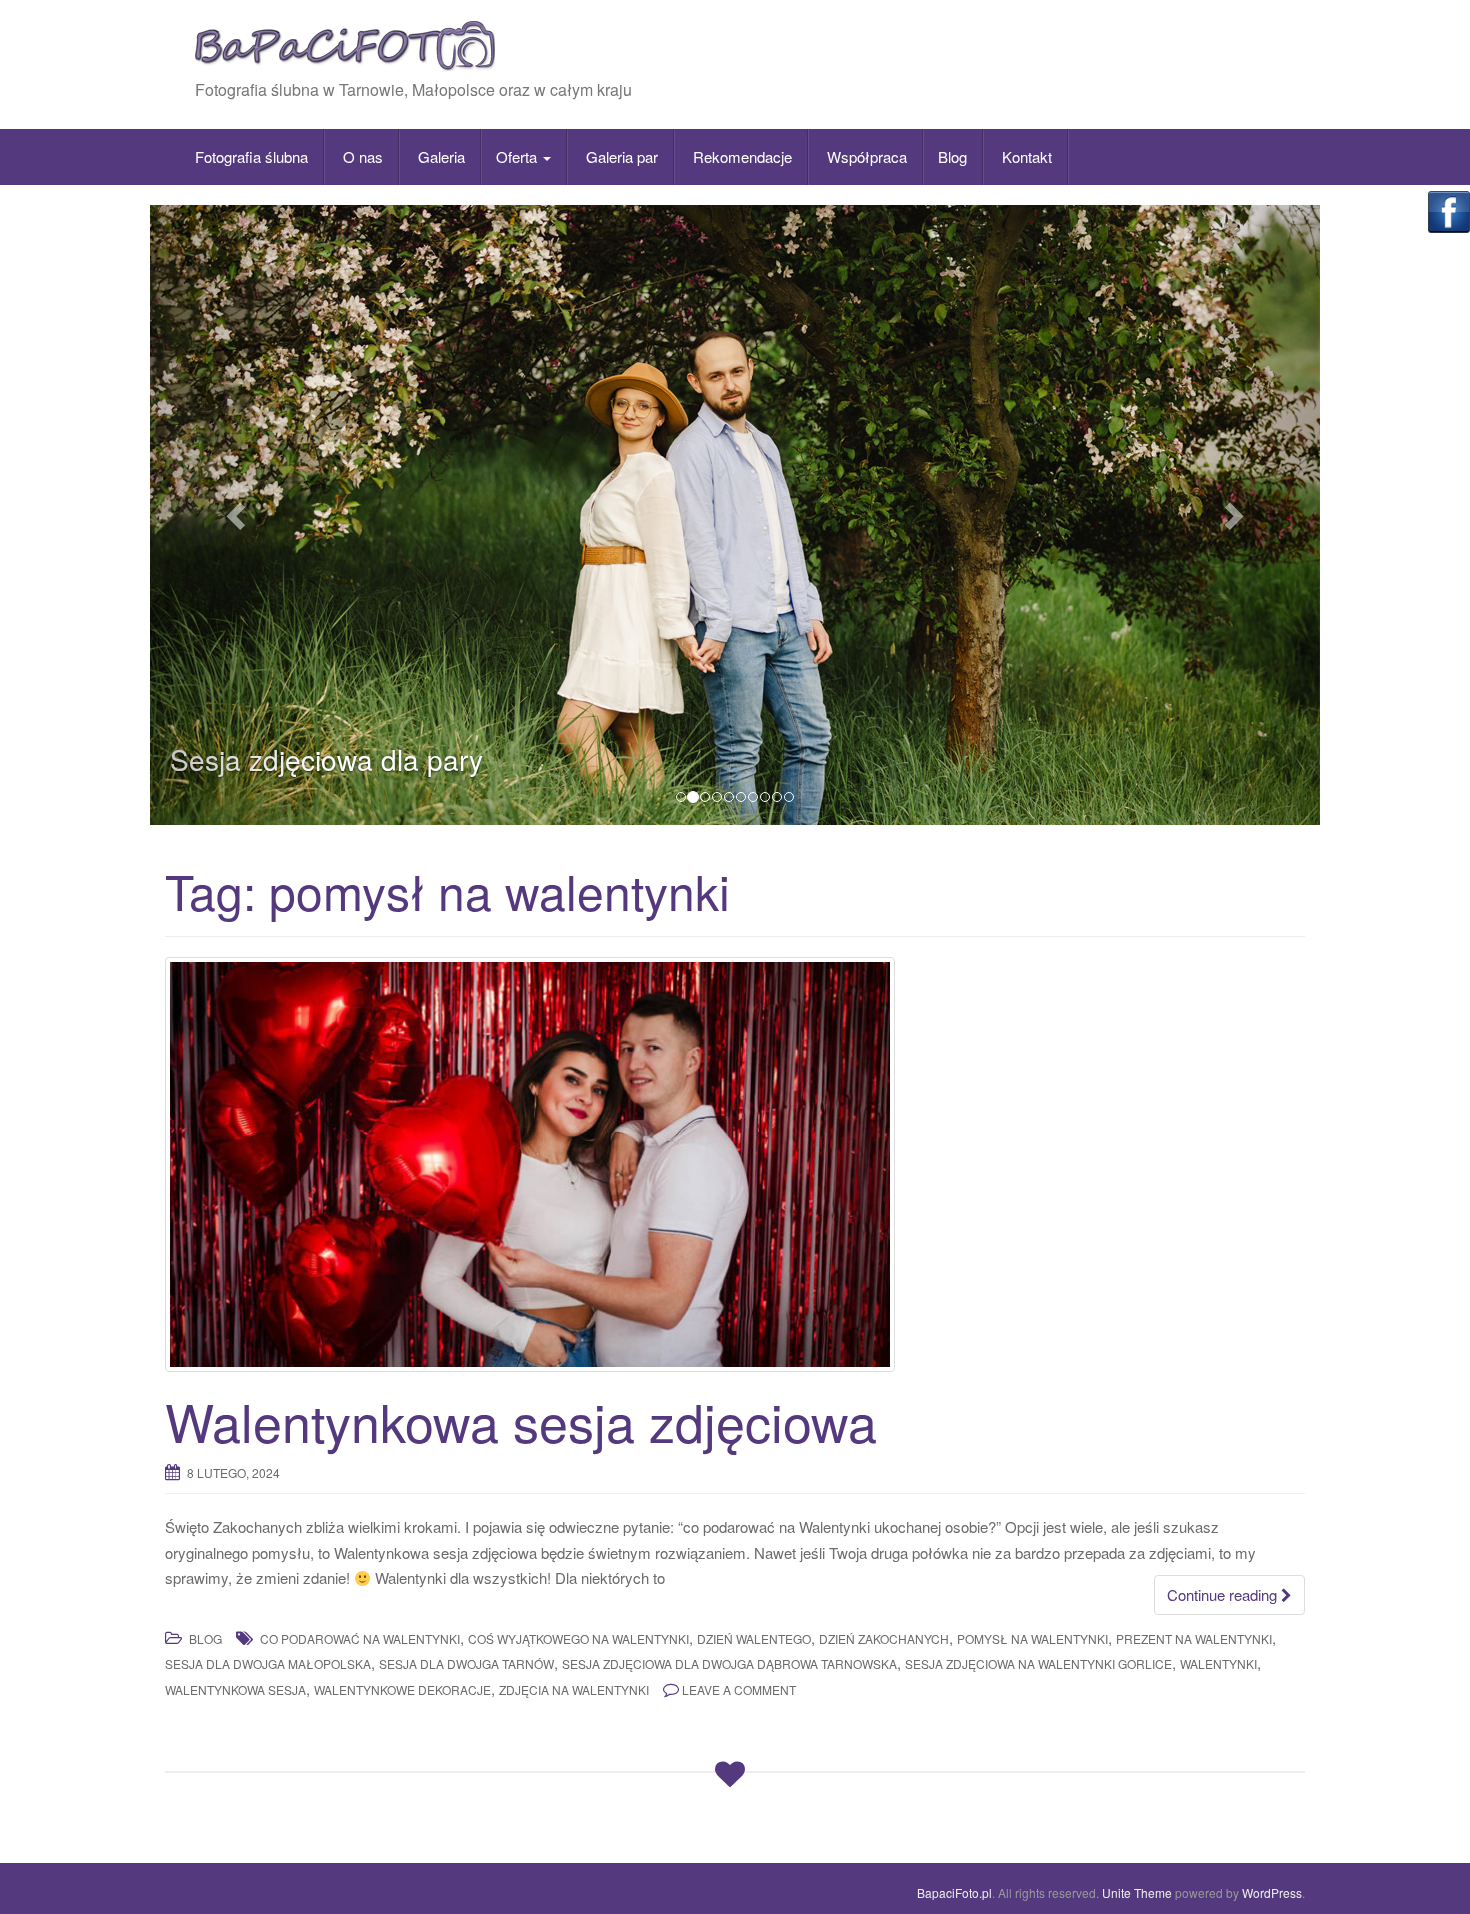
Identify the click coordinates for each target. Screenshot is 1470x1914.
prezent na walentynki (1194, 1638)
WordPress (1272, 1892)
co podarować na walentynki (360, 1638)
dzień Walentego (754, 1638)
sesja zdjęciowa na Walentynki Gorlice (1038, 1663)
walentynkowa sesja (235, 1689)
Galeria (439, 156)
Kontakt (1025, 156)
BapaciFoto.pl (954, 1892)
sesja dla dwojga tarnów (466, 1663)
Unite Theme (1137, 1892)
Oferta (518, 156)
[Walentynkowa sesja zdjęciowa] (735, 1164)
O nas (361, 156)
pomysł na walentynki (1032, 1638)
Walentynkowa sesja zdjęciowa (521, 1420)
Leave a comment (739, 1689)
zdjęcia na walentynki (574, 1689)
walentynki (1218, 1663)
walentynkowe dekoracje (402, 1689)
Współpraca (865, 156)
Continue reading (1224, 1594)
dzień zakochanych (884, 1638)
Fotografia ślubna (251, 156)
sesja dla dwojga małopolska (268, 1663)
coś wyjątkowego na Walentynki (578, 1638)
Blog (952, 156)
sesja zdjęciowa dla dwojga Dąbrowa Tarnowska (729, 1663)
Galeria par (620, 156)
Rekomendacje (740, 156)
